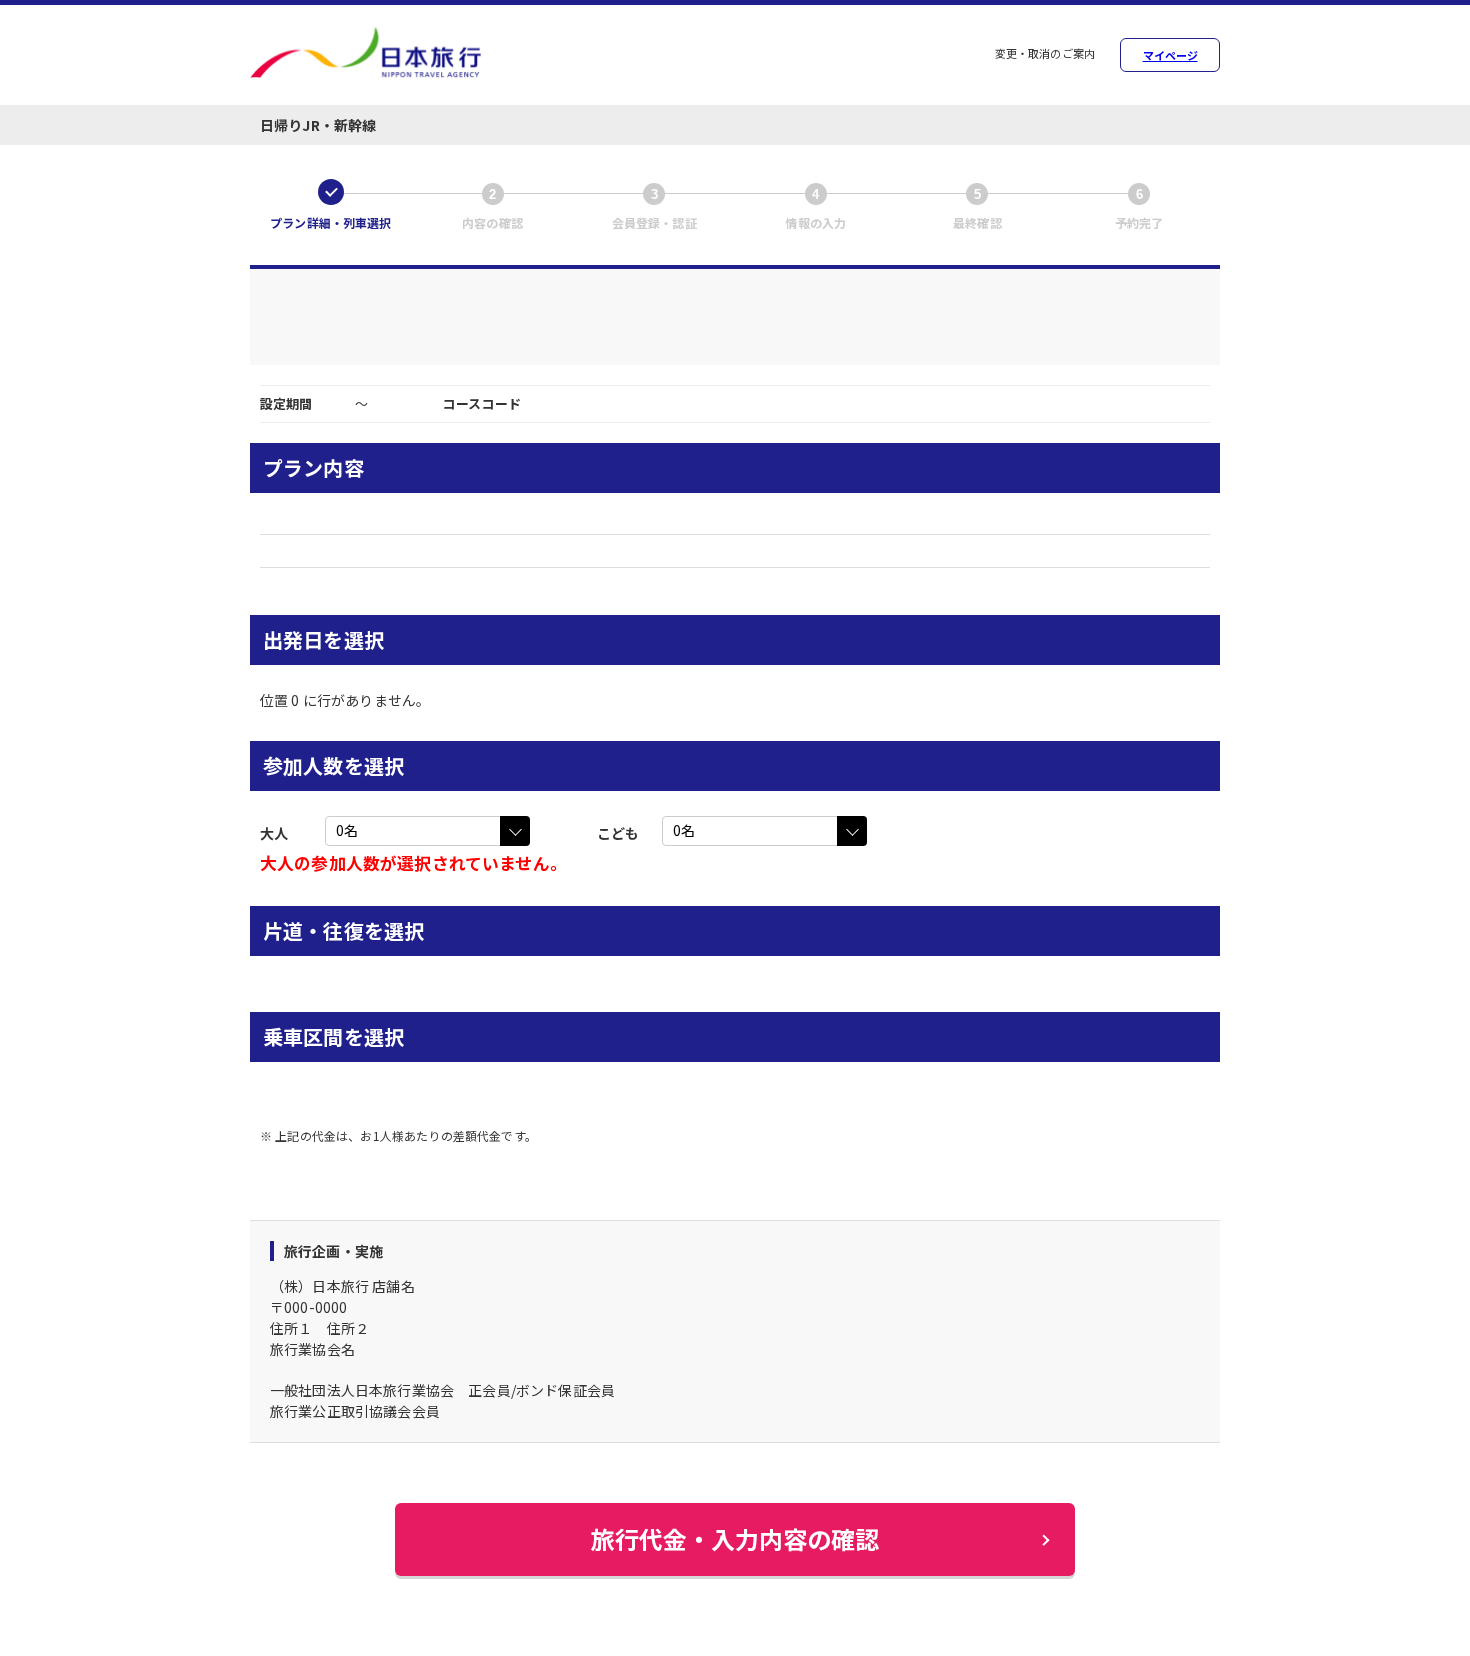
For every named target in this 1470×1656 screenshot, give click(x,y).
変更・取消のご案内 (1045, 54)
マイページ (1170, 55)
